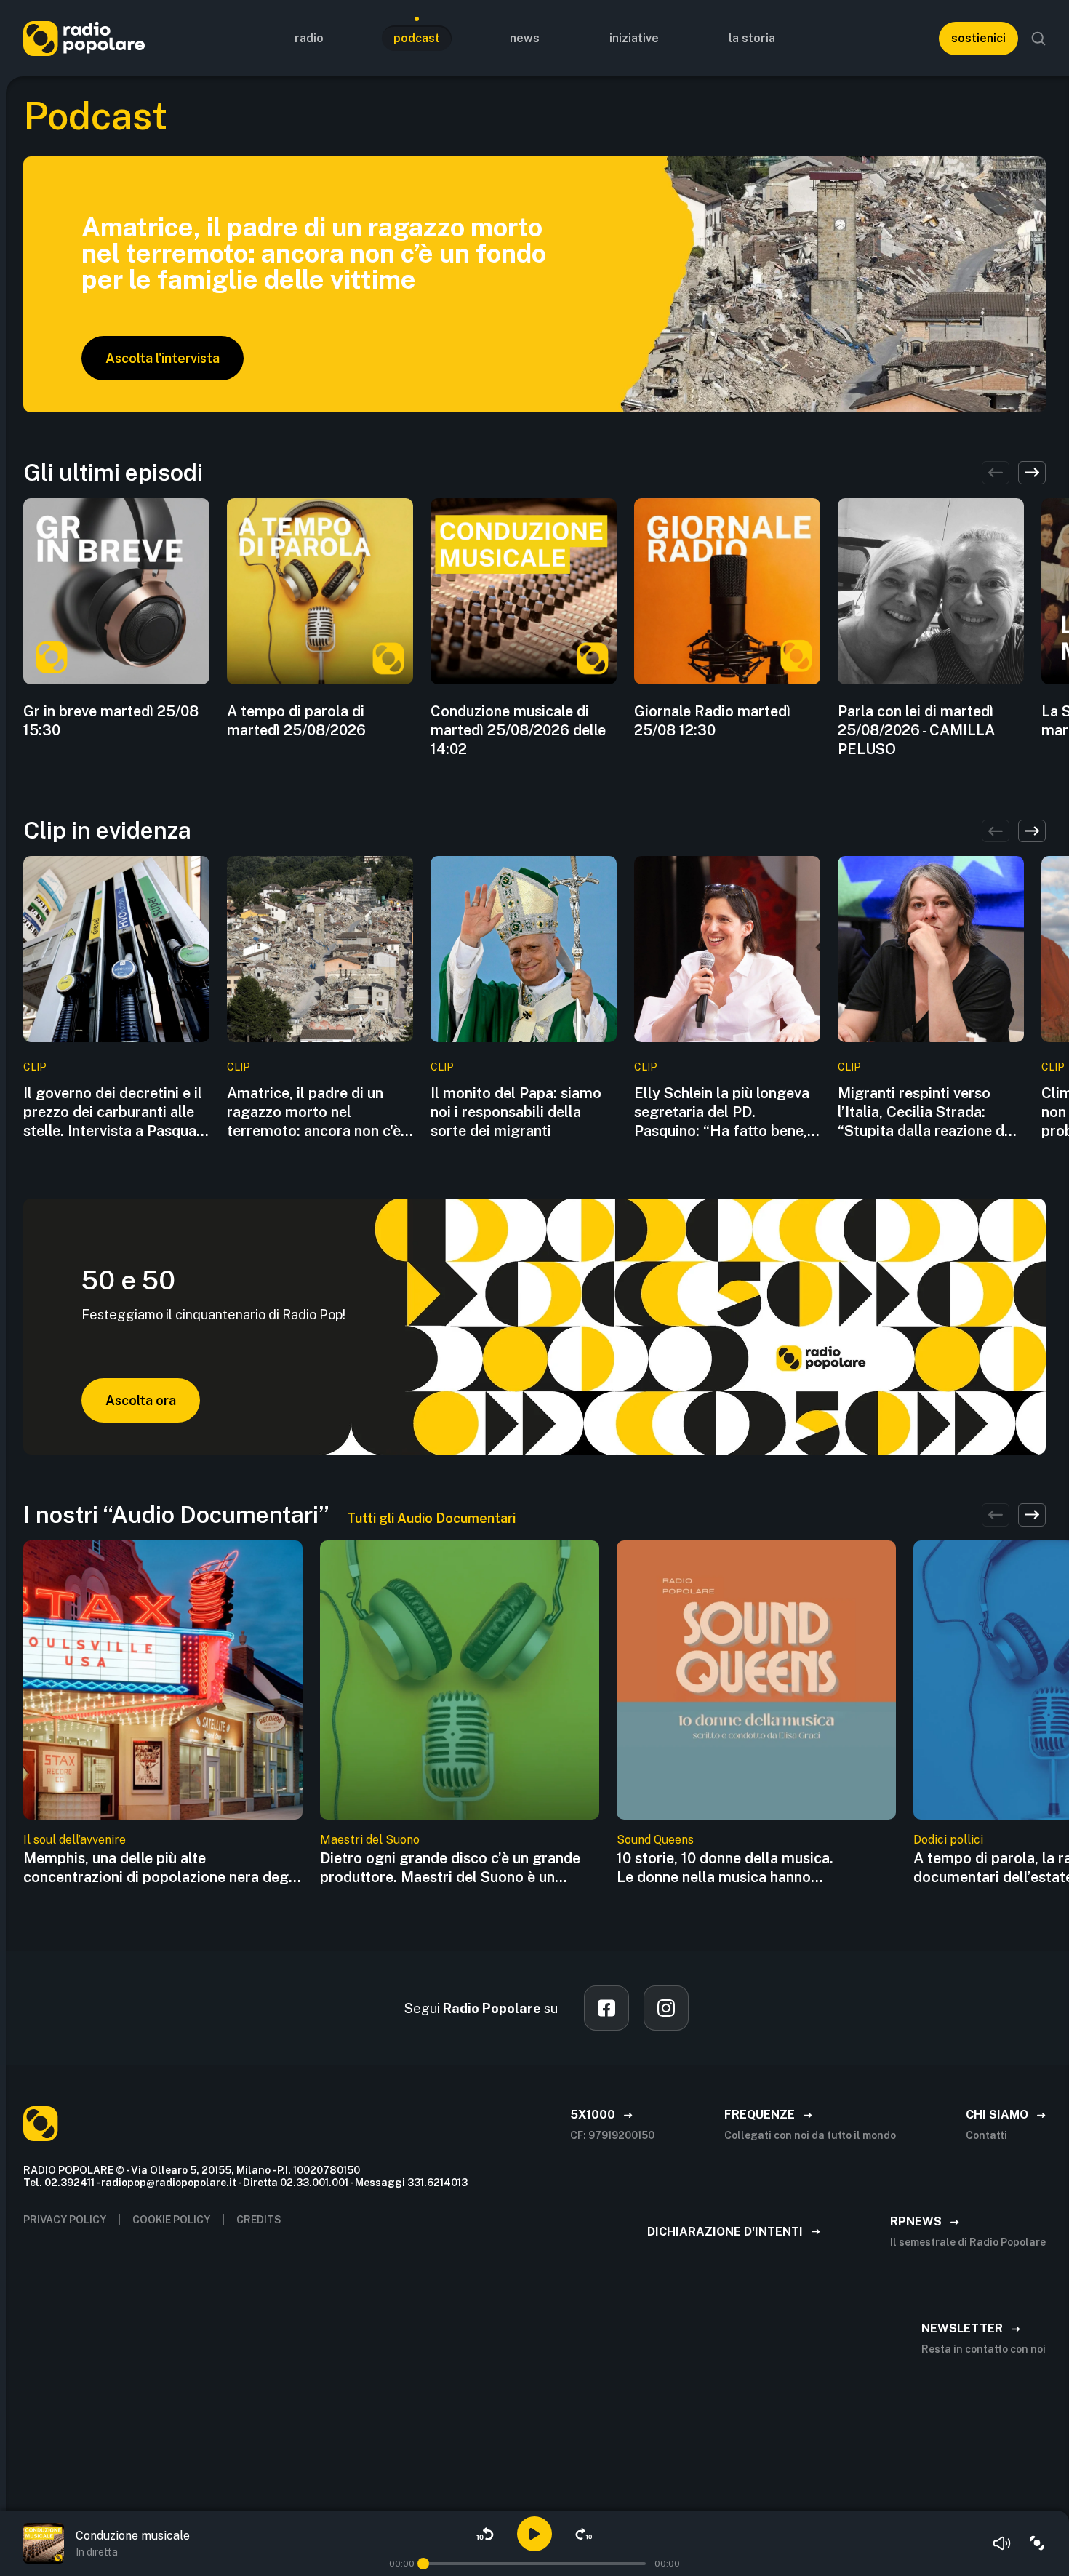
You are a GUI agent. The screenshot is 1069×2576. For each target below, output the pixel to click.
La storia (752, 38)
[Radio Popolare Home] (84, 38)
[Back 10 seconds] (485, 2534)
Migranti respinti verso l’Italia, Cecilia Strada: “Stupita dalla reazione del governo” (927, 1112)
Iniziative (634, 38)
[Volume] (1002, 2543)
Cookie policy (171, 2220)
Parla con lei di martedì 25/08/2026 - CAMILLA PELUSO (916, 730)
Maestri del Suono (370, 1840)
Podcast (417, 38)
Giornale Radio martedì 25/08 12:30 (712, 721)
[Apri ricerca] (1038, 39)
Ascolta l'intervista (163, 358)
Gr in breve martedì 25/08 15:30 (111, 721)
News (525, 38)
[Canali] (1037, 2543)
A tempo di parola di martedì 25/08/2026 (296, 721)
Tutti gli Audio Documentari (431, 1518)
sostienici (978, 38)
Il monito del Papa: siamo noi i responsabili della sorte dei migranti (516, 1112)
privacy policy (65, 2220)
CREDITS (259, 2220)
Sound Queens (655, 1840)
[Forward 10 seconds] (584, 2534)
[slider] (423, 2564)
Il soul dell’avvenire (75, 1840)
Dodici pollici (948, 1840)
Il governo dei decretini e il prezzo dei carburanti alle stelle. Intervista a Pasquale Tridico (116, 1112)
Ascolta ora (141, 1400)
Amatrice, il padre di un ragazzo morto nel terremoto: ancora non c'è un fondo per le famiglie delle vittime (314, 1112)
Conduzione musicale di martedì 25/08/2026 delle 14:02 (518, 730)
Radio (309, 38)
